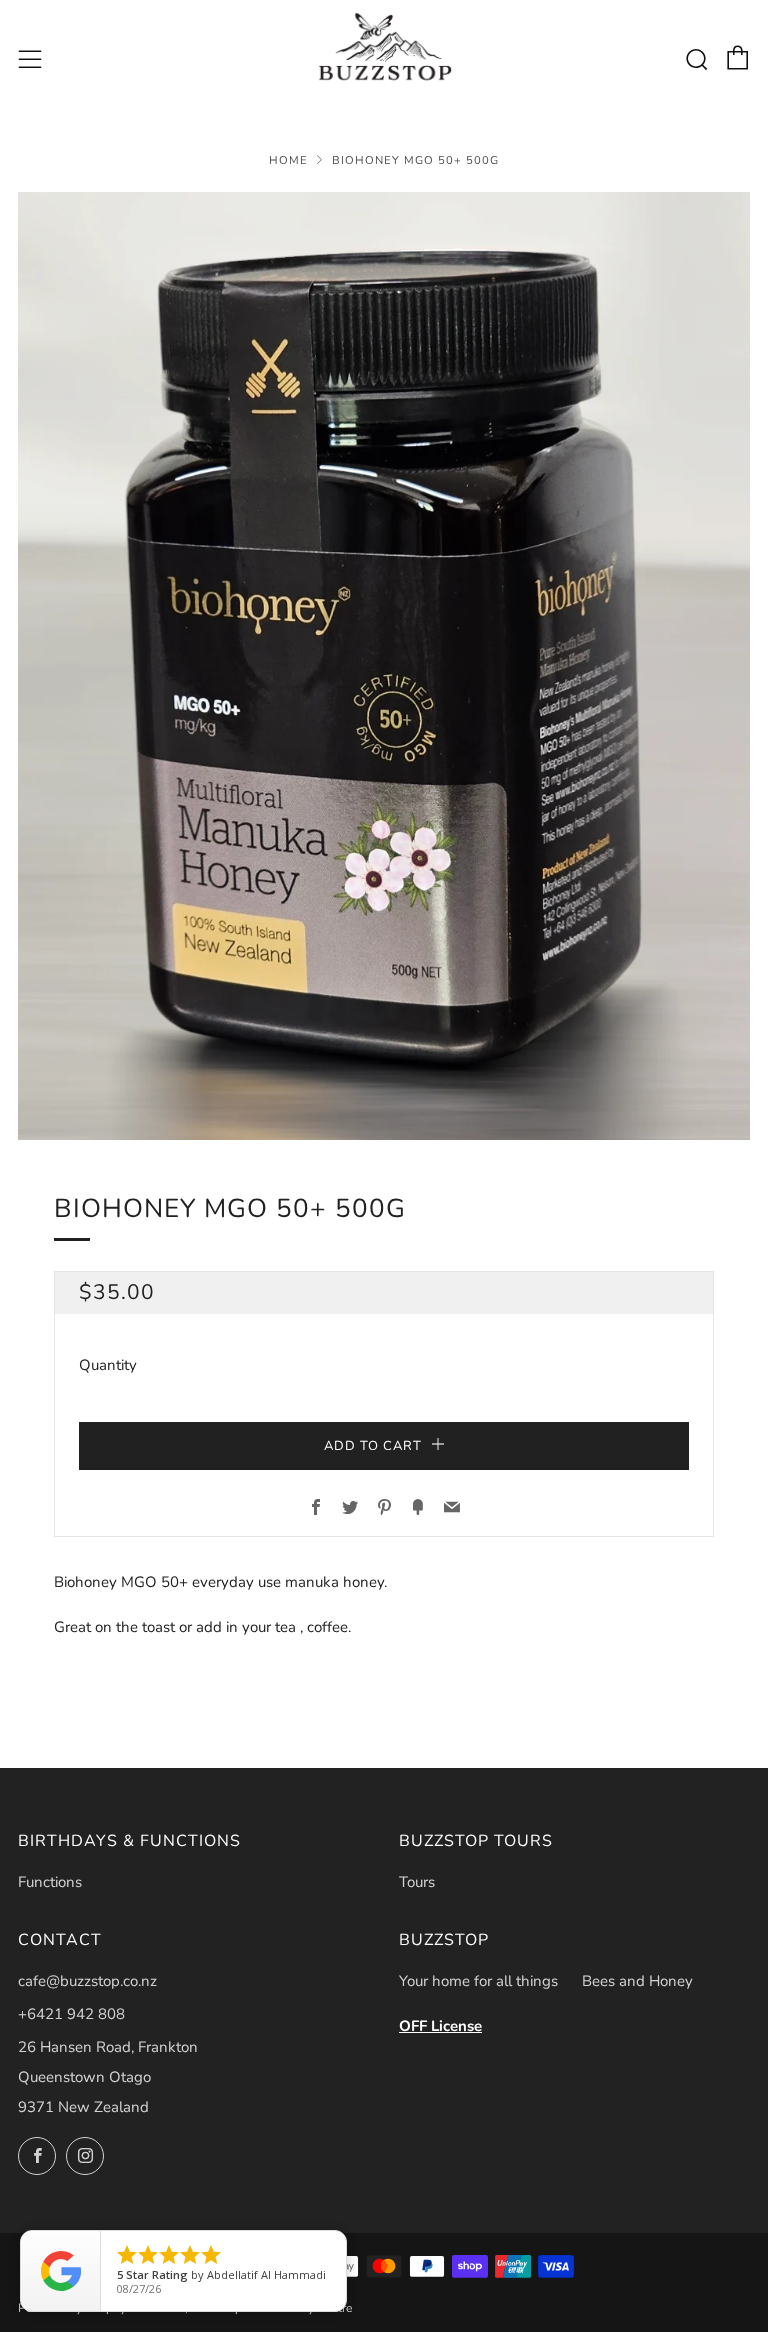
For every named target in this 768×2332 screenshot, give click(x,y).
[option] (384, 666)
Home (288, 160)
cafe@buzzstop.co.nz (87, 1981)
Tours (417, 1882)
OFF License (440, 2026)
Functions (50, 1882)
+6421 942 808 (71, 2014)
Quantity (108, 1365)
